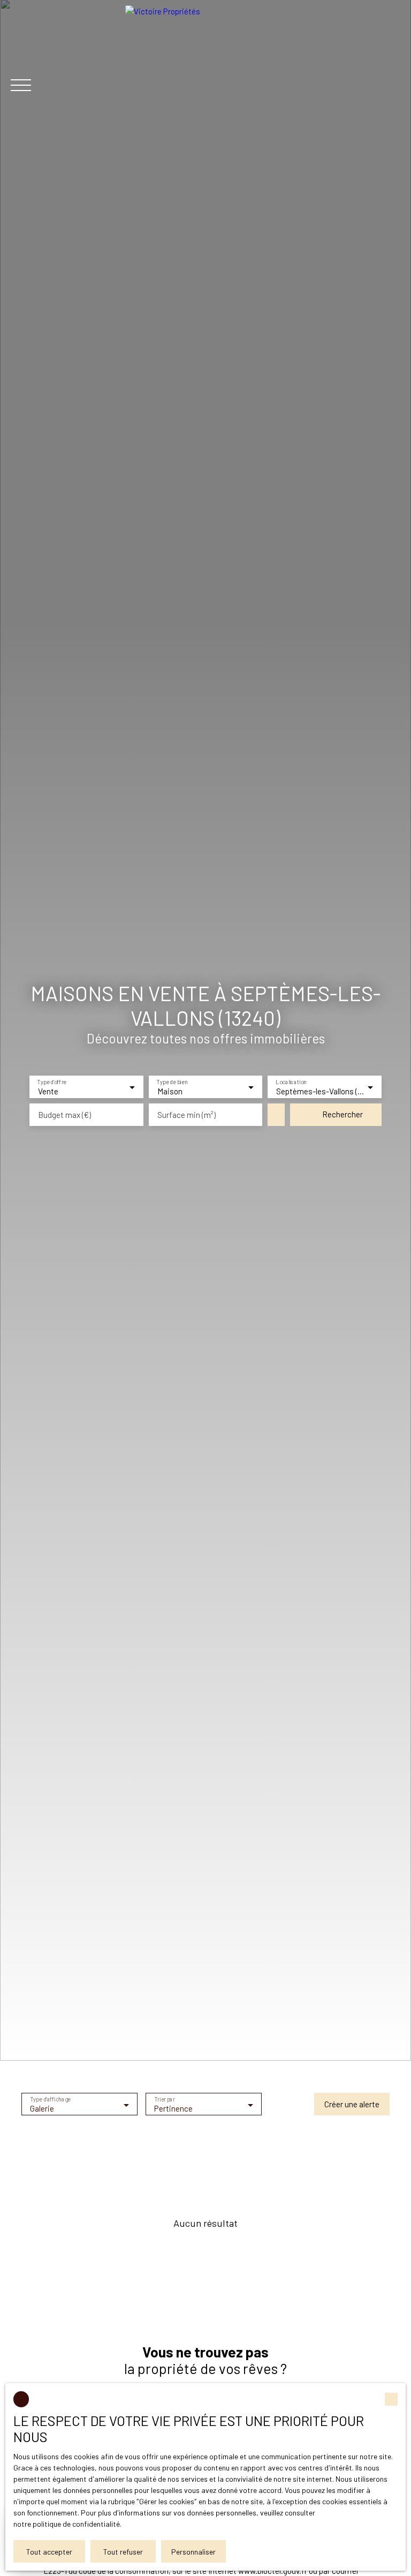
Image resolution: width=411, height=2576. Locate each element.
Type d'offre (52, 1082)
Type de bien (172, 1082)
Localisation (291, 1082)
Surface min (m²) (187, 1115)
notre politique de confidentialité (67, 2524)
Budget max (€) (64, 1115)
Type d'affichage (51, 2100)
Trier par (165, 2100)
